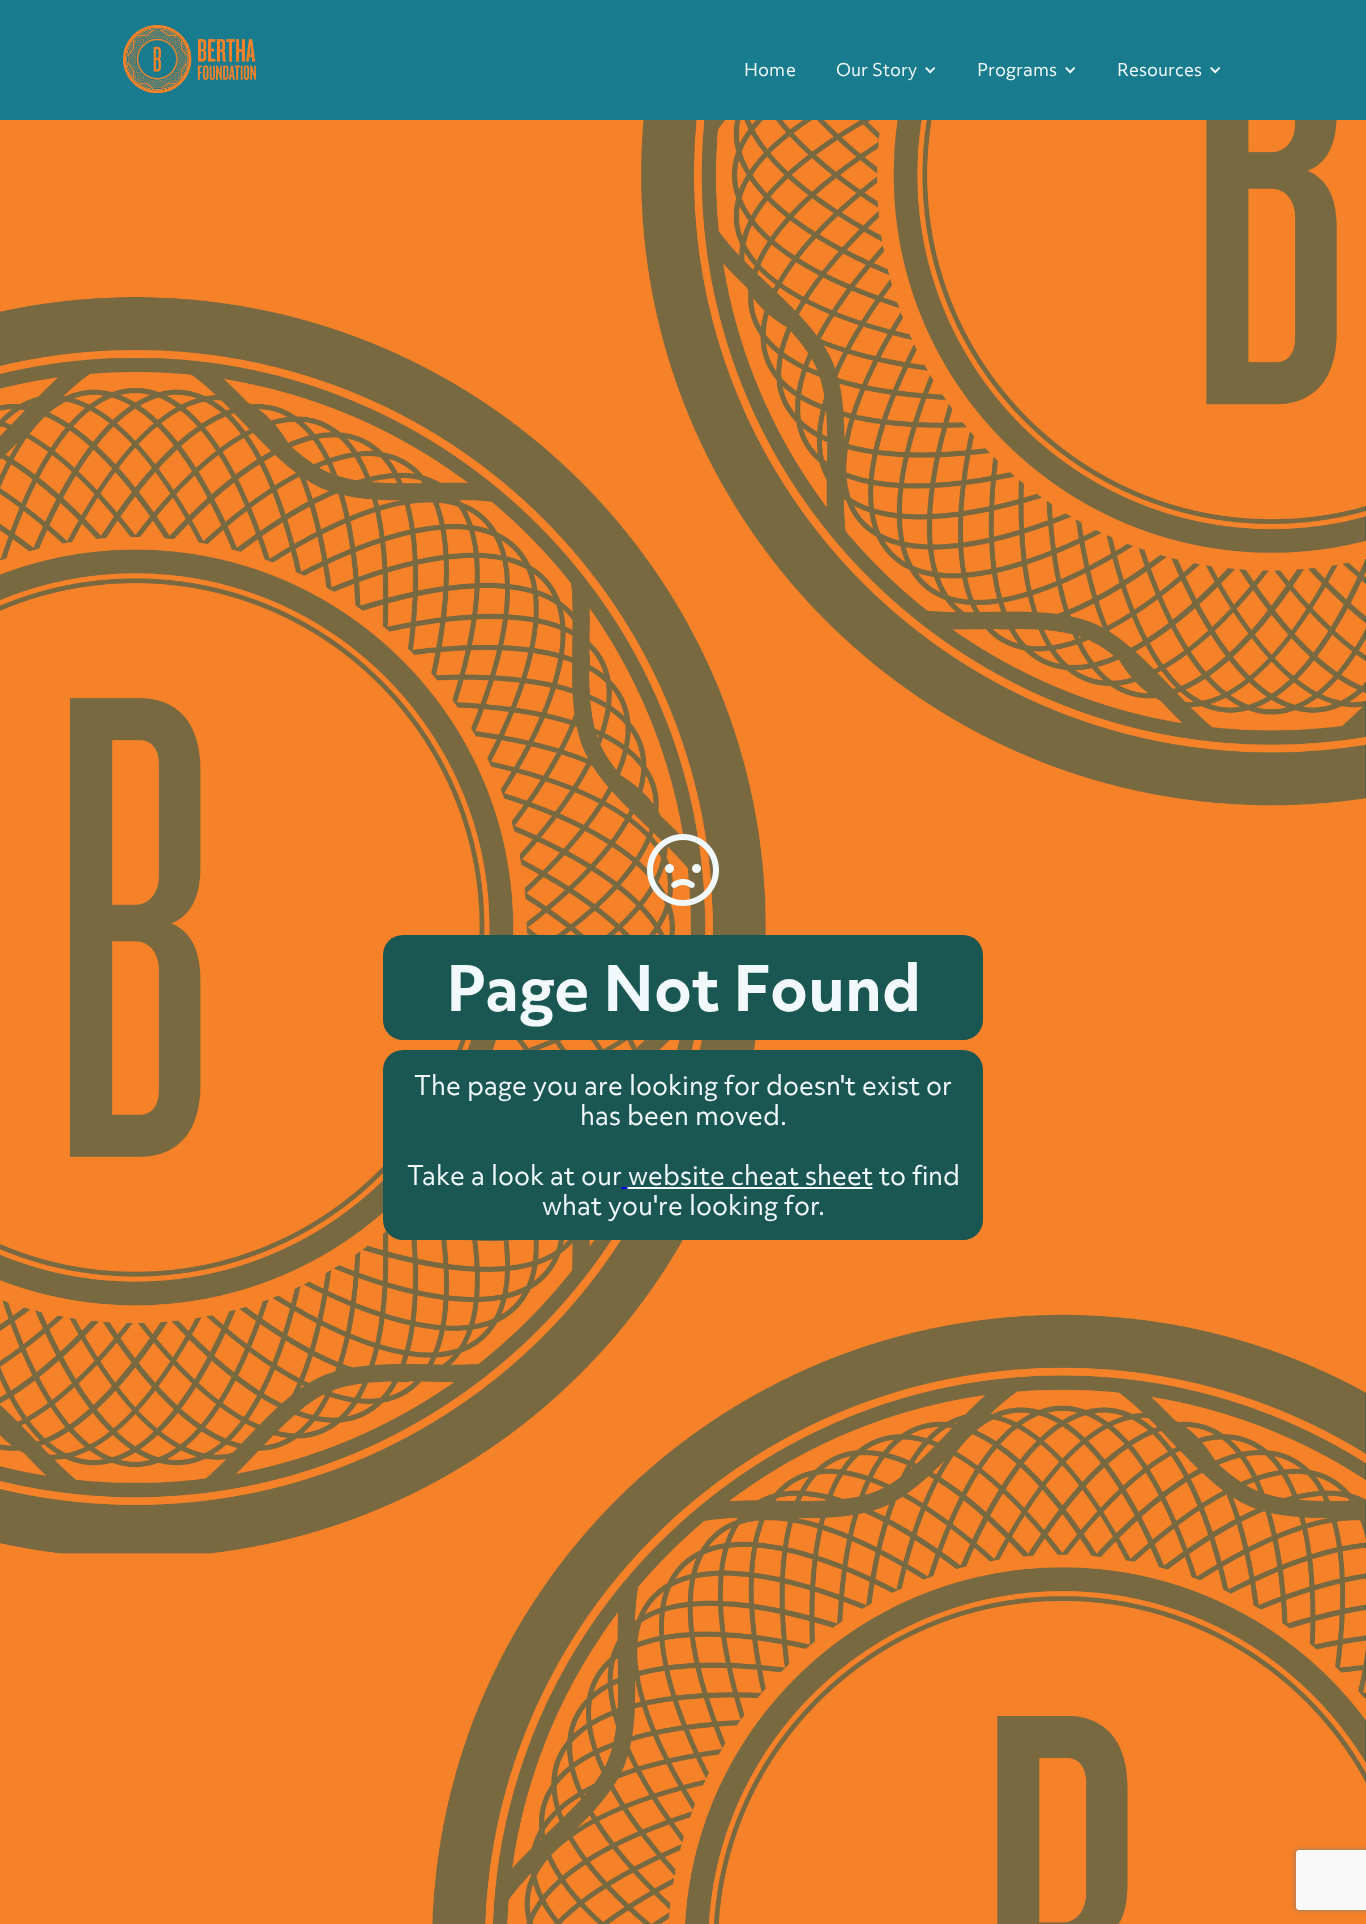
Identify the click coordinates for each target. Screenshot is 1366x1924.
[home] (189, 56)
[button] (886, 70)
